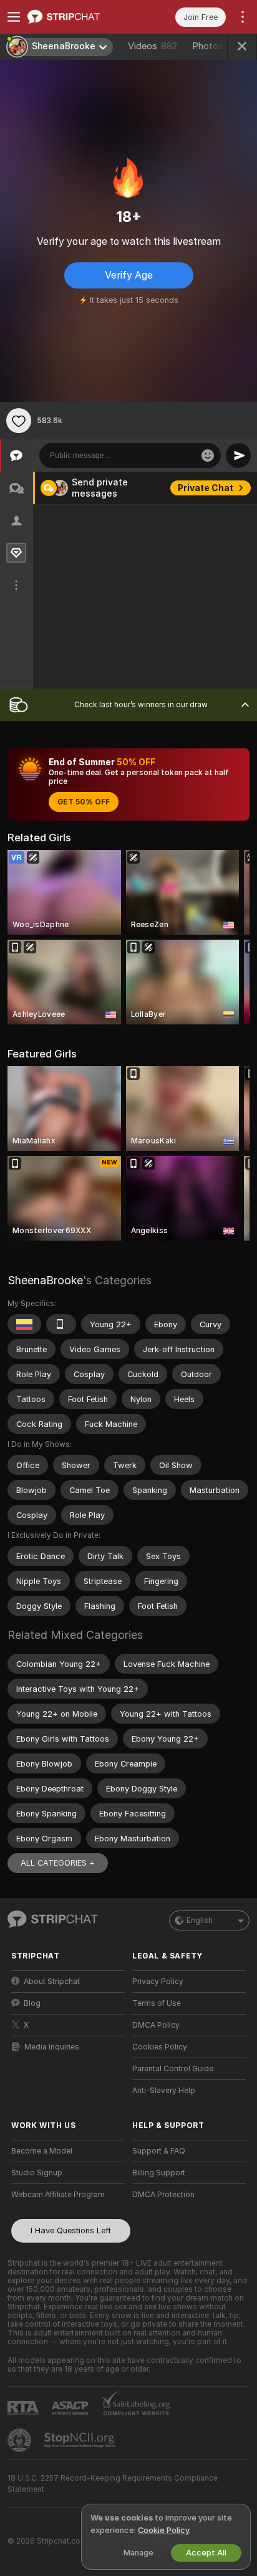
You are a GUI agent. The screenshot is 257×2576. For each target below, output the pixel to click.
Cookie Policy (163, 2530)
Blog (32, 2003)
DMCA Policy (156, 2025)
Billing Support (159, 2173)
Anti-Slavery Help (164, 2091)
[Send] (238, 456)
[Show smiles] (208, 456)
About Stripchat (52, 1982)
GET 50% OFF (84, 802)
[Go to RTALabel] (24, 2408)
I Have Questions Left (71, 2230)
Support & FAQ (159, 2151)
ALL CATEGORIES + (58, 1863)
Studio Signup (37, 2173)
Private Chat (206, 488)
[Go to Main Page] (78, 17)
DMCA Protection (163, 2195)
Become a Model (42, 2151)
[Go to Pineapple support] (21, 2440)
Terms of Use (157, 2003)
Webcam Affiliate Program (58, 2195)
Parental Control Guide (173, 2069)
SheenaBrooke (45, 1280)
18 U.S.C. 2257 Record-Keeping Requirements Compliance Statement (113, 2484)
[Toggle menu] (14, 17)
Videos (153, 46)
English (200, 1920)
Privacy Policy (158, 1982)
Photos (218, 46)
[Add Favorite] (19, 421)
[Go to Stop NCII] (80, 2440)
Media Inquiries (52, 2047)
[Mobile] (61, 1324)
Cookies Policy (160, 2047)
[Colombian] (24, 1324)
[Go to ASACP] (71, 2408)
